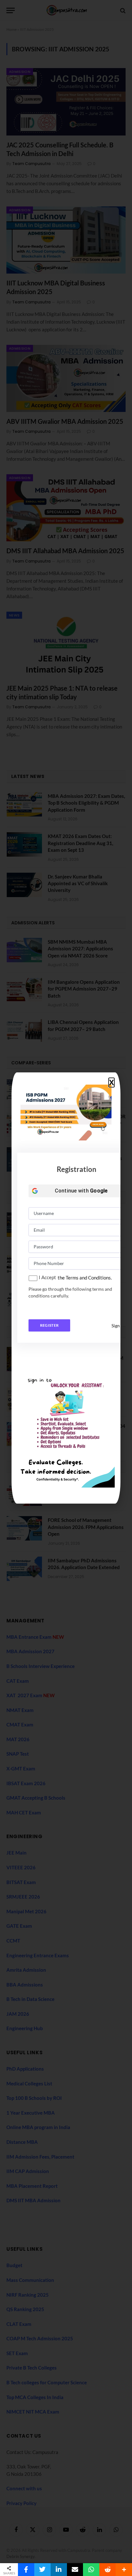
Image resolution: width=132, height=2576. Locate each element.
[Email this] (75, 2570)
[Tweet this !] (42, 2570)
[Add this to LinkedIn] (59, 2570)
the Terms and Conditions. (85, 1278)
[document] (66, 1288)
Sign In (118, 1326)
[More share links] (124, 2570)
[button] (111, 1083)
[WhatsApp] (91, 2570)
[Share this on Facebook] (26, 2570)
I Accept (47, 1277)
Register (50, 1325)
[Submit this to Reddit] (107, 2570)
